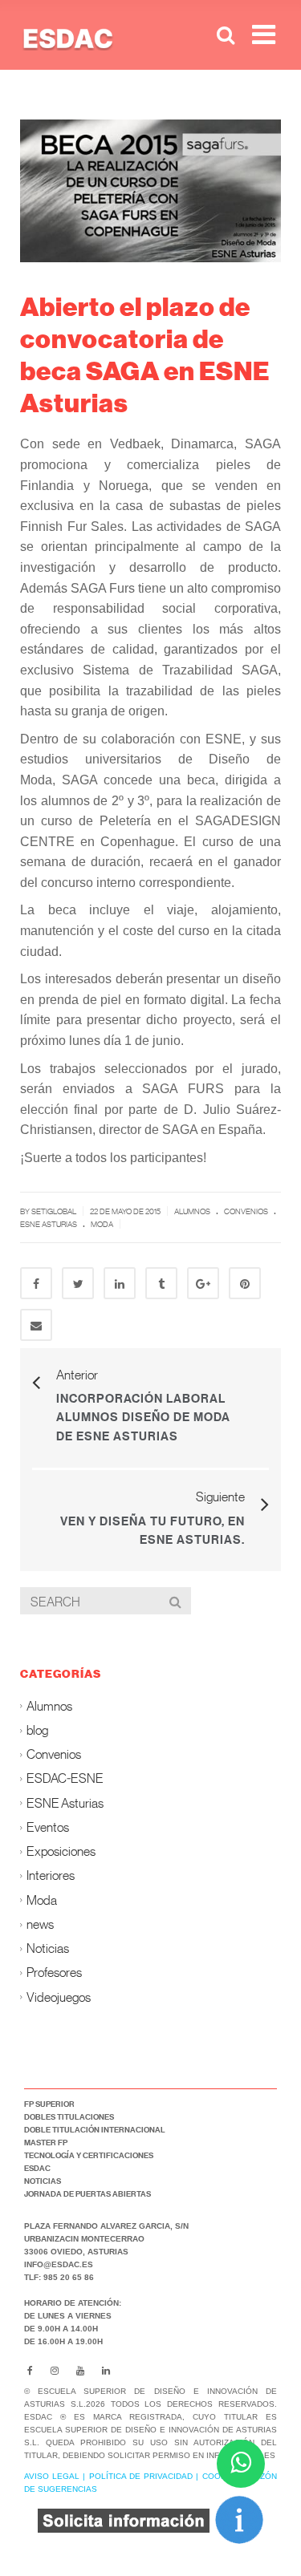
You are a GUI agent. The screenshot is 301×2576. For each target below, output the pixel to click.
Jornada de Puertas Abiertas (87, 2193)
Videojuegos (59, 1997)
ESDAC (37, 2168)
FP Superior (49, 2104)
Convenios (246, 1211)
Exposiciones (61, 1851)
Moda (102, 1224)
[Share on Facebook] (36, 1283)
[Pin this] (245, 1283)
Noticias (48, 1948)
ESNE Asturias (49, 1224)
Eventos (48, 1827)
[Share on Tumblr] (161, 1283)
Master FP (46, 2142)
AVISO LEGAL (52, 2476)
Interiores (51, 1875)
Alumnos (192, 1211)
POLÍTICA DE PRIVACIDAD (141, 2476)
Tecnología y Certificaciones (89, 2155)
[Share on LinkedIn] (120, 1283)
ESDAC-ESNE (65, 1778)
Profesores (54, 1973)
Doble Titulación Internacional (95, 2129)
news (40, 1924)
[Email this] (36, 1325)
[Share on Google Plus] (203, 1283)
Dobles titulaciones (69, 2116)
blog (37, 1729)
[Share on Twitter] (78, 1283)
